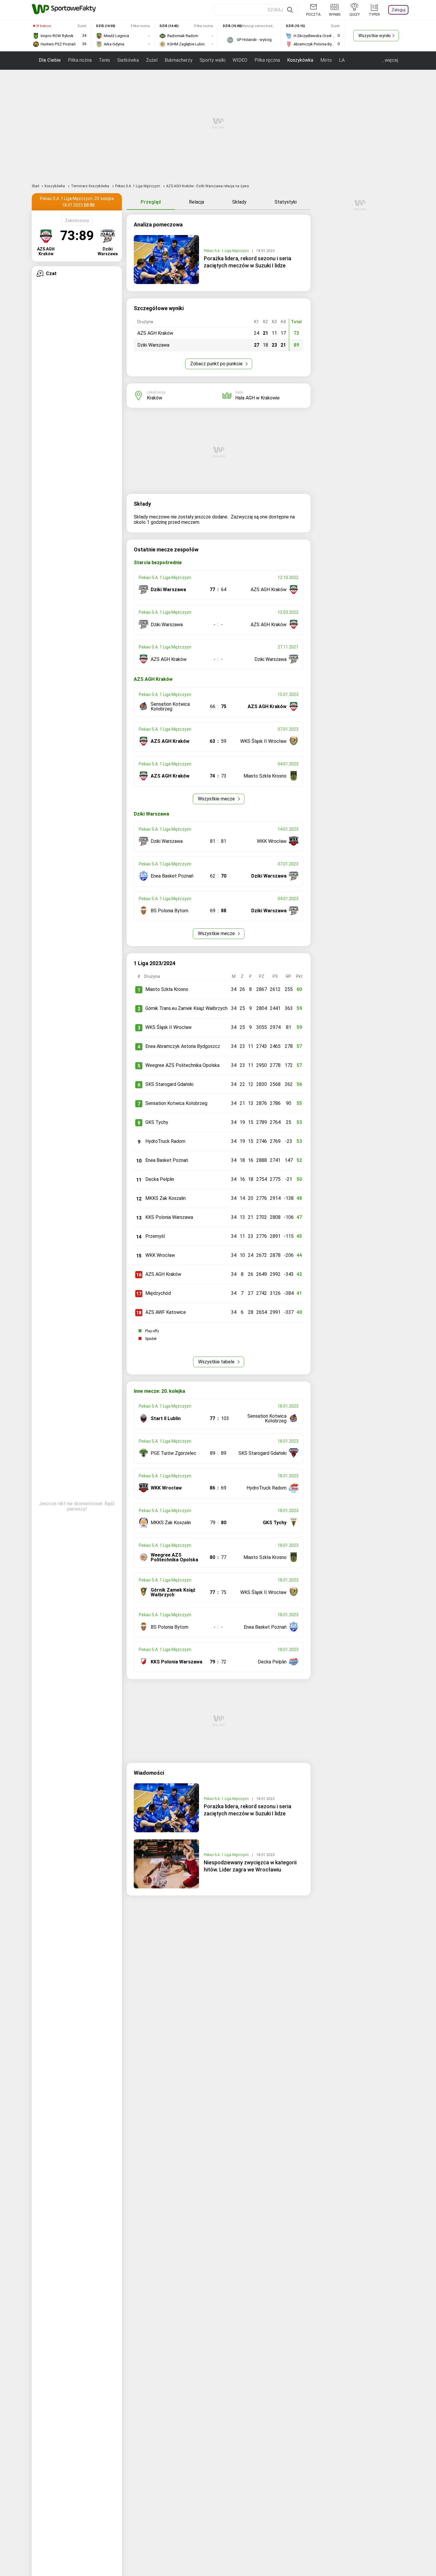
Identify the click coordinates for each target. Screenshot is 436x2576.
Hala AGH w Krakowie (257, 398)
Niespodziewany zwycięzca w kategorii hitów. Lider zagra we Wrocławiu (250, 1866)
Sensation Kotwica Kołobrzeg (176, 1103)
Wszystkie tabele (217, 1362)
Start (36, 186)
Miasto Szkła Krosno (167, 989)
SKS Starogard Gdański (169, 1084)
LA (342, 60)
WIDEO (240, 60)
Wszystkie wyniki (374, 36)
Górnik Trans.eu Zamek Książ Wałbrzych (186, 1008)
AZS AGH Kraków (163, 1274)
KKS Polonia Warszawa (169, 1217)
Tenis (104, 60)
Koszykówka (300, 60)
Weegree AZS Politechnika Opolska (182, 1065)
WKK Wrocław (160, 1255)
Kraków (155, 398)
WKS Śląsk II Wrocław (168, 1027)
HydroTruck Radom (165, 1141)
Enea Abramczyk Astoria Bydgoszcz (183, 1046)
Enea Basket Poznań (167, 1160)
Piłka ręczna (267, 60)
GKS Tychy (157, 1122)
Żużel (152, 60)
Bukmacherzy (179, 60)
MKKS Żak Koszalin (166, 1198)
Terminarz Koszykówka (90, 186)
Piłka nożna (80, 60)
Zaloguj (398, 10)
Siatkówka (128, 60)
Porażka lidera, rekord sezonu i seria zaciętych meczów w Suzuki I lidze (248, 262)
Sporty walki (213, 60)
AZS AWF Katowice (166, 1312)
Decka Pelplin (160, 1179)
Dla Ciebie (50, 60)
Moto (326, 60)
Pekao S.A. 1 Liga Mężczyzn (138, 186)
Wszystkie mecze (217, 799)
